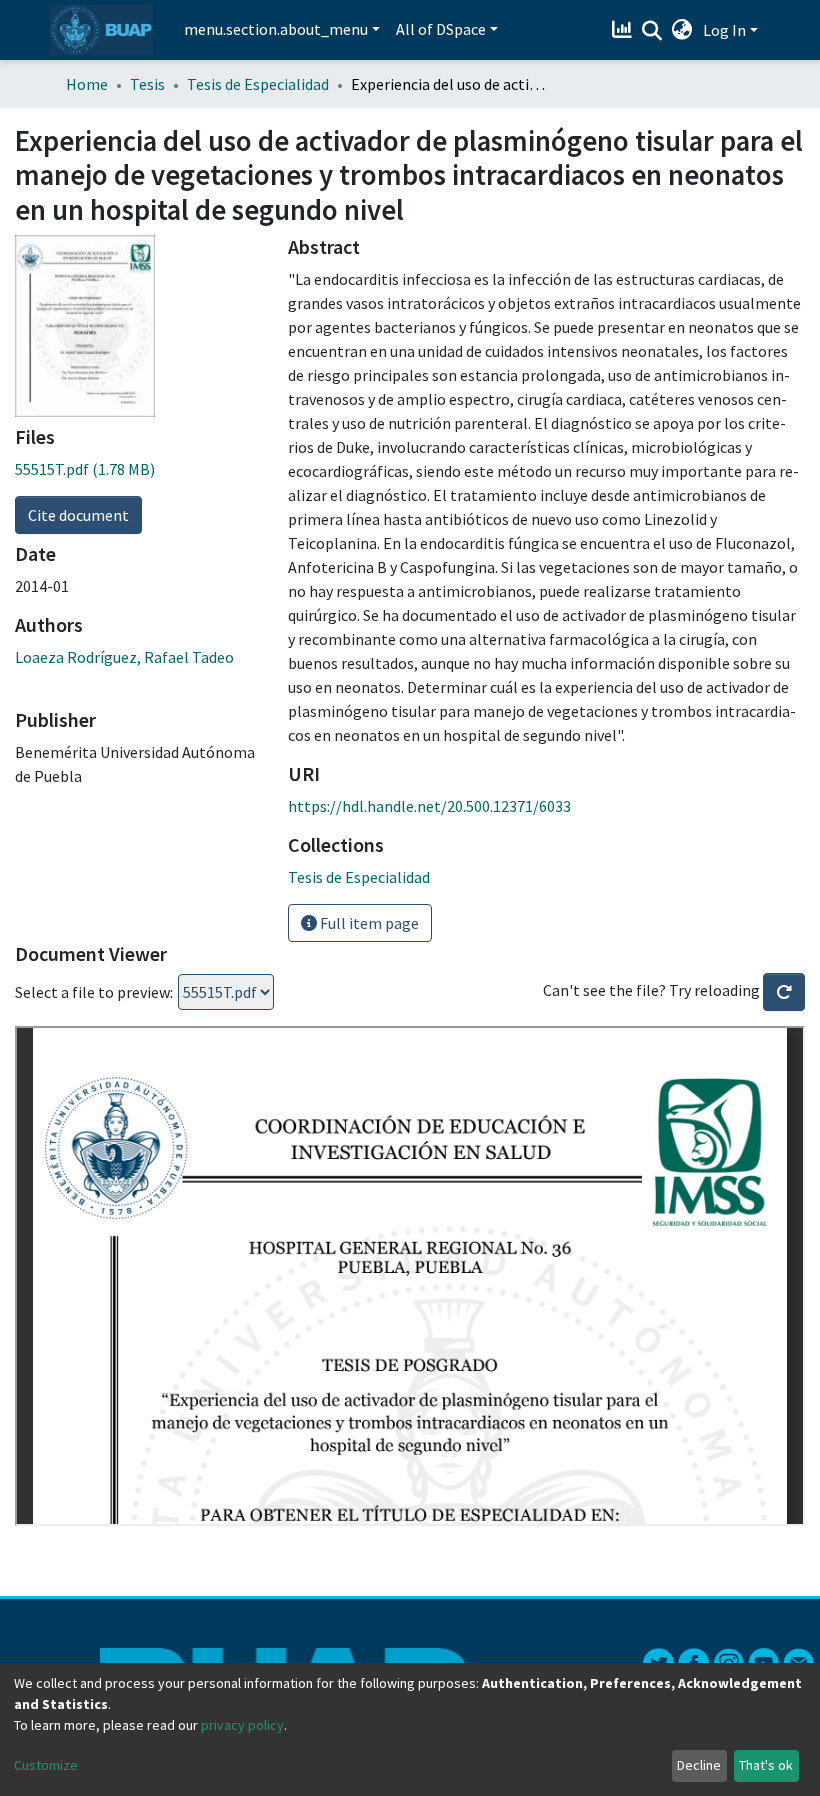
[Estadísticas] (624, 30)
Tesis (147, 84)
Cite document (78, 515)
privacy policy (242, 1725)
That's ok (766, 1765)
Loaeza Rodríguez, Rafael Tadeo (124, 657)
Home (87, 84)
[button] (682, 30)
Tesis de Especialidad (258, 84)
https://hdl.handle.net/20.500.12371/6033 (429, 806)
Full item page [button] (368, 923)
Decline (699, 1765)
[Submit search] (652, 31)
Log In (724, 30)
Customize (46, 1765)
